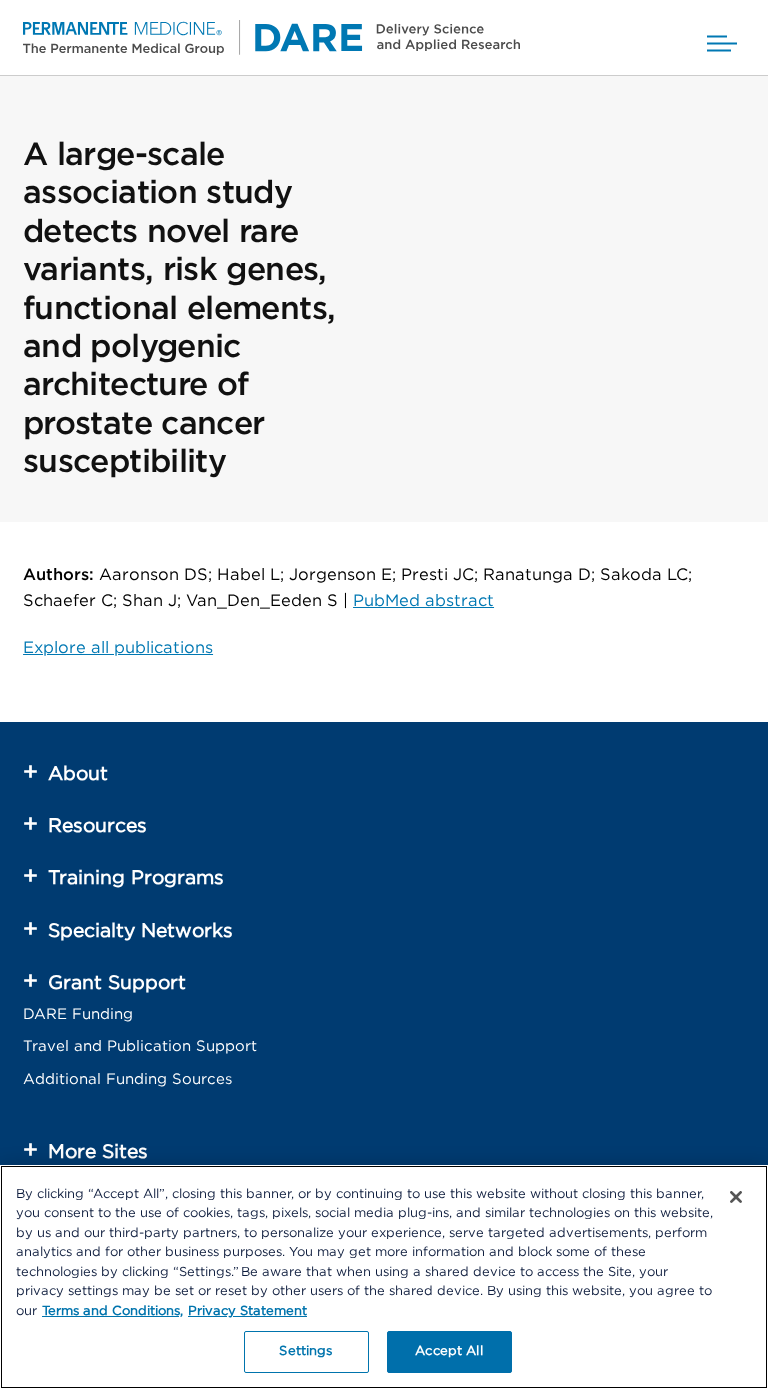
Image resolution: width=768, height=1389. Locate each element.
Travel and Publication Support (140, 1046)
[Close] (736, 1197)
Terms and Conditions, (112, 1311)
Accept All (448, 1351)
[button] (722, 37)
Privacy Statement (247, 1311)
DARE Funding (78, 1014)
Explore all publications (118, 648)
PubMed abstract (423, 601)
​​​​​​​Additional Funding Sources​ (127, 1079)
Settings (305, 1351)
